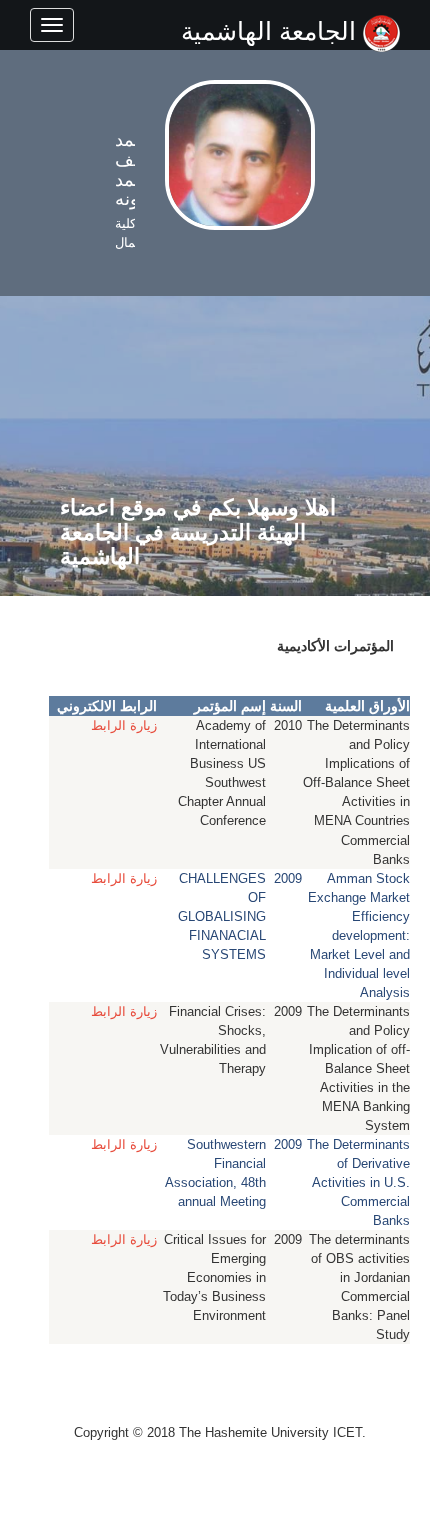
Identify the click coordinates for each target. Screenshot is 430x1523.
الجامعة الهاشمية (272, 31)
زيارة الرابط (124, 725)
